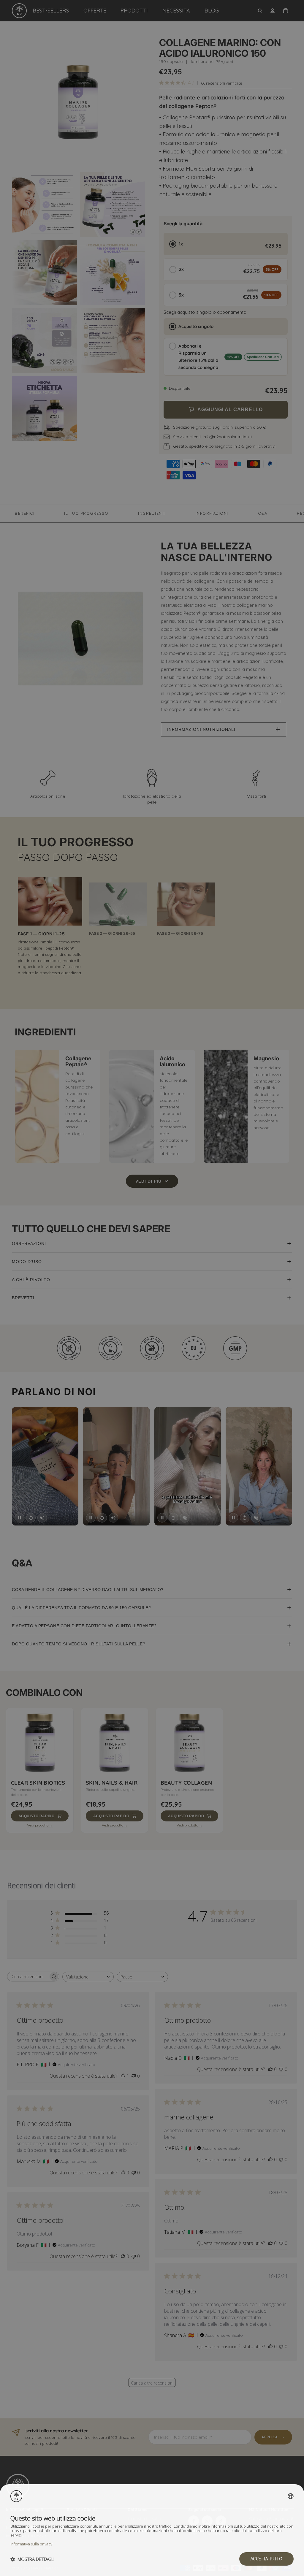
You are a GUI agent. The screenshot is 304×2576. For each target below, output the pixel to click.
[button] (32, 2559)
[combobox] (291, 2496)
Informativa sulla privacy (31, 2544)
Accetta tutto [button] (266, 2559)
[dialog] (152, 2530)
